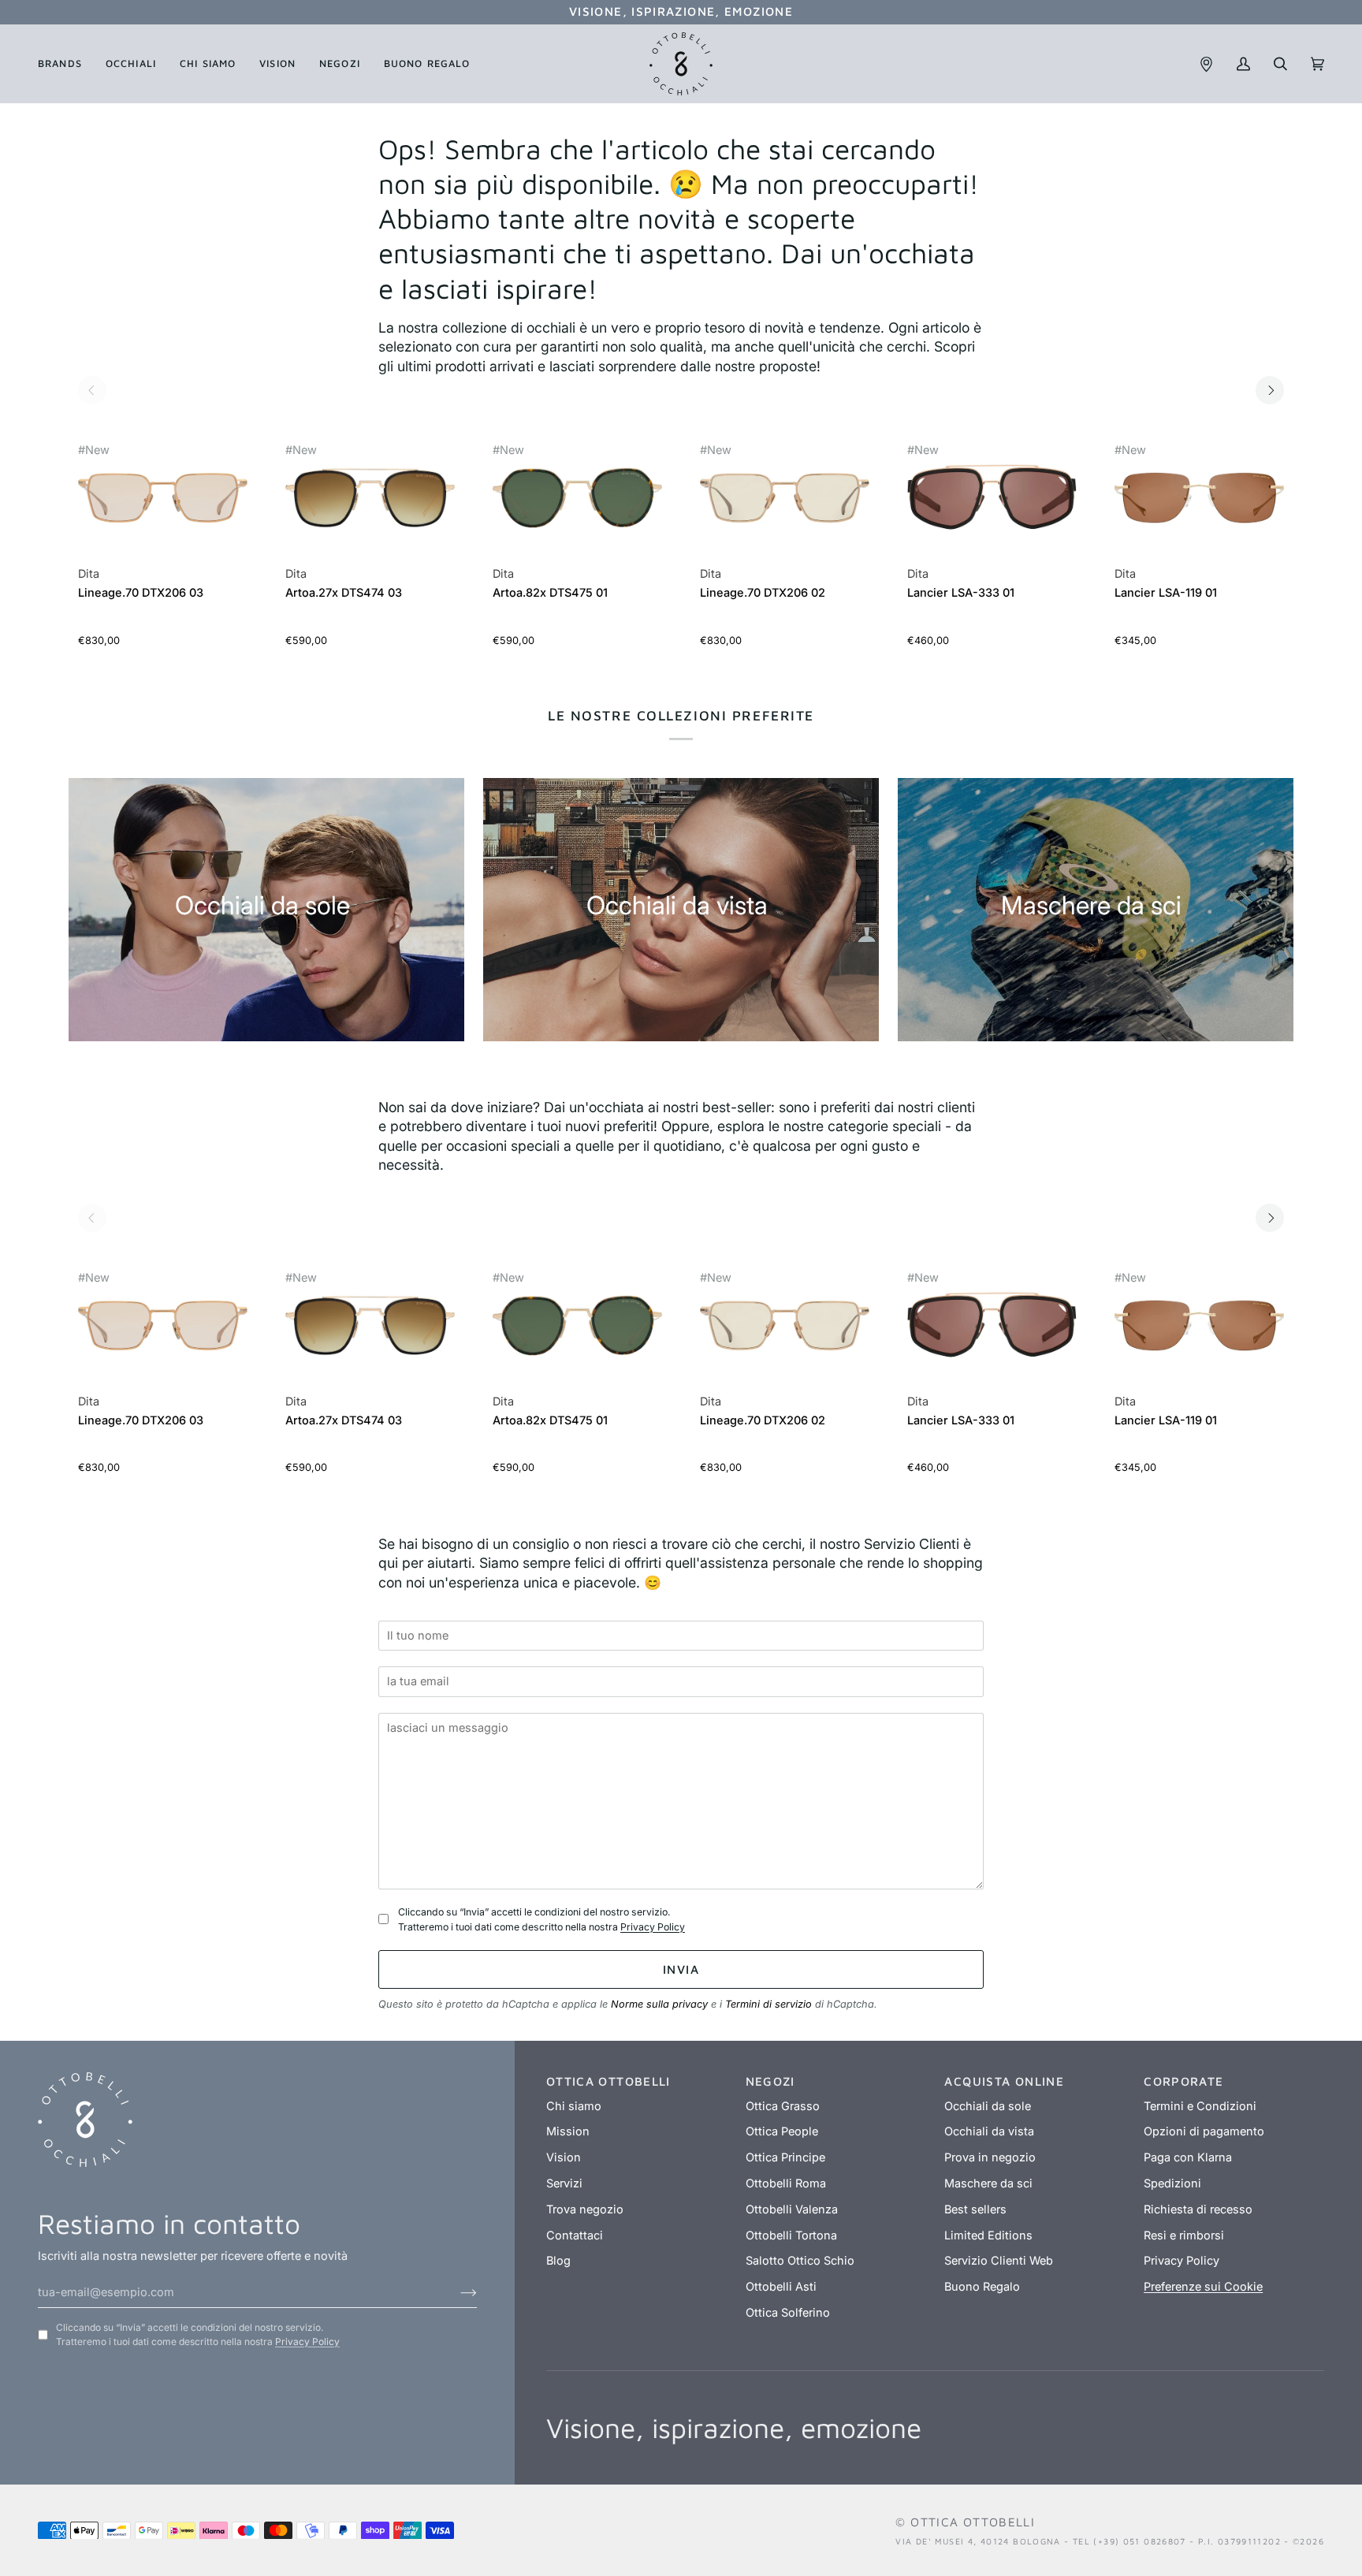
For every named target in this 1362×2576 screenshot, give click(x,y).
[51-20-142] (163, 498)
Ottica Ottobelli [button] (608, 2081)
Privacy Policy (653, 1927)
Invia (681, 1969)
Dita (89, 574)
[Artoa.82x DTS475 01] (577, 506)
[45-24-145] (577, 498)
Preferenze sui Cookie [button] (1203, 2287)
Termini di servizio (768, 2004)
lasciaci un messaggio (452, 1705)
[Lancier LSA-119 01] (1199, 506)
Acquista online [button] (1004, 2081)
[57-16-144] (1199, 498)
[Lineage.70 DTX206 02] (785, 506)
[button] (66, 64)
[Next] (1270, 390)
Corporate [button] (1183, 2081)
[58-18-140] (992, 498)
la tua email (422, 1659)
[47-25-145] (370, 498)
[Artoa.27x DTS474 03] (370, 506)
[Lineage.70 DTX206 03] (163, 506)
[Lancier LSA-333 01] (992, 506)
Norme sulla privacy (659, 2004)
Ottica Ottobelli (973, 2522)
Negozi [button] (770, 2081)
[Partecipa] (456, 2292)
